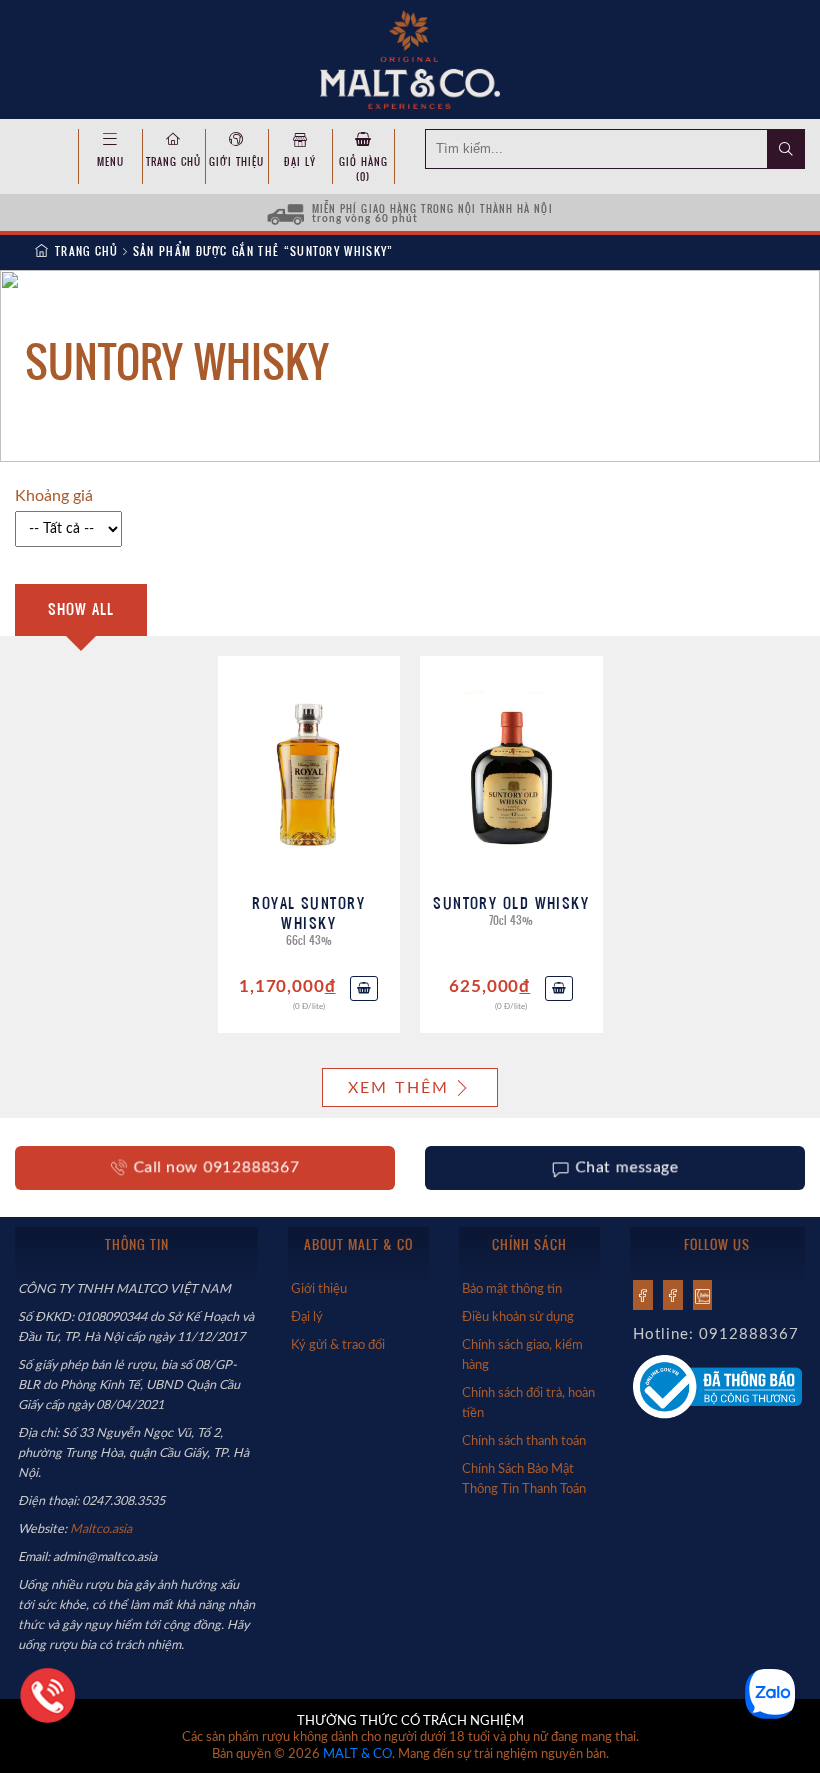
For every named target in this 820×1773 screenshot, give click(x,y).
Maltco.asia (102, 1529)
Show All (81, 609)
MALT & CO (357, 1754)
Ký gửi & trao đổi (338, 1345)
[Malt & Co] (409, 58)
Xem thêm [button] (399, 1088)
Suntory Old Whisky (511, 902)
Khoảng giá (54, 496)
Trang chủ (173, 161)
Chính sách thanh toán (524, 1441)
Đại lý (300, 161)
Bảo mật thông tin (512, 1289)
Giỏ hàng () (363, 169)
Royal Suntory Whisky (308, 912)
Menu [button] (110, 161)
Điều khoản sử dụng (518, 1317)
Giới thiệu (236, 161)
